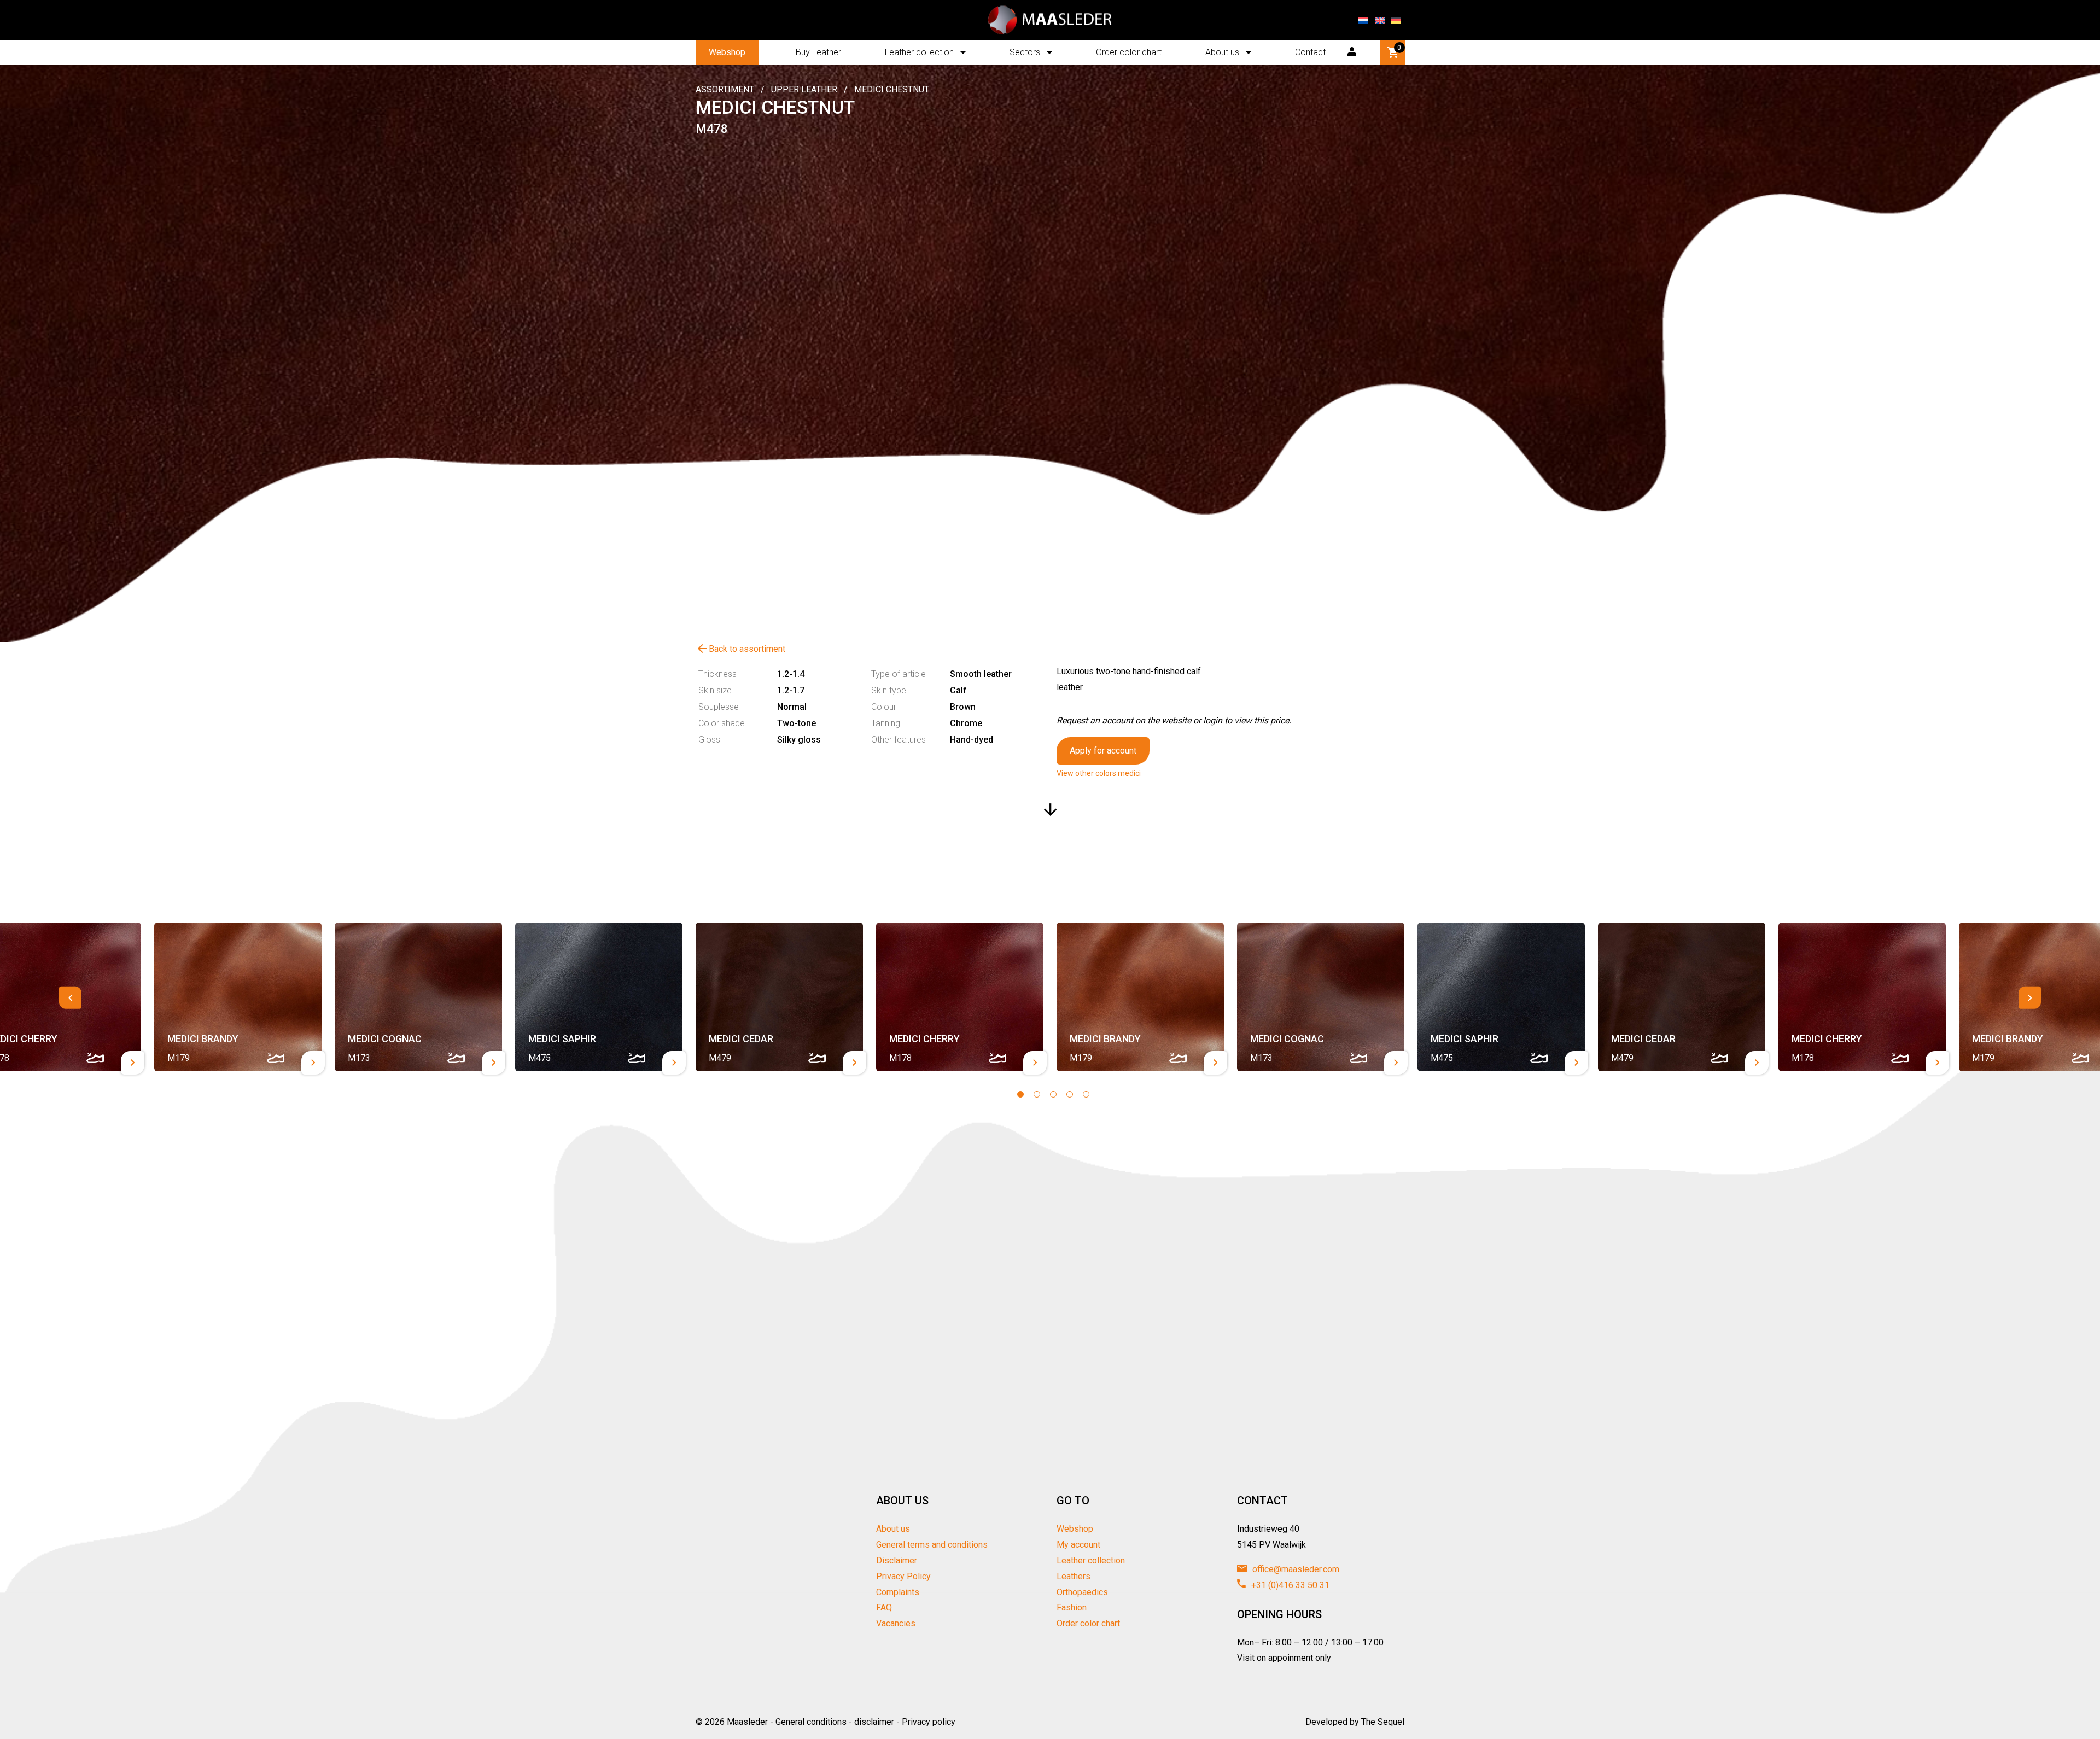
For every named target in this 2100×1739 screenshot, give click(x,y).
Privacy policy (929, 1722)
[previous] (70, 998)
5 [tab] (1086, 1094)
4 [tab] (1070, 1094)
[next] (2030, 998)
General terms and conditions (932, 1545)
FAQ (884, 1607)
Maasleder (747, 1722)
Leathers (1074, 1576)
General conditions (811, 1722)
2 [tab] (1037, 1094)
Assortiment (725, 89)
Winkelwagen (1399, 48)
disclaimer (874, 1722)
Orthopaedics (1082, 1592)
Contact (1310, 52)
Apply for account (1103, 751)
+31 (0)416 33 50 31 (1289, 1585)
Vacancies (896, 1623)
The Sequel (1383, 1722)
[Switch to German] (1396, 20)
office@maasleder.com (1295, 1569)
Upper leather (804, 89)
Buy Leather (818, 52)
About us (1222, 52)
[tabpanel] (779, 997)
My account (1078, 1545)
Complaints (898, 1592)
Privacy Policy (903, 1576)
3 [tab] (1053, 1094)
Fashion (1072, 1607)
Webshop (727, 52)
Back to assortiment (740, 649)
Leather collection (919, 52)
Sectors (1025, 52)
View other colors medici (1099, 773)
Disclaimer (897, 1560)
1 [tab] (1020, 1094)
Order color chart (1129, 52)
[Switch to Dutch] (1363, 20)
